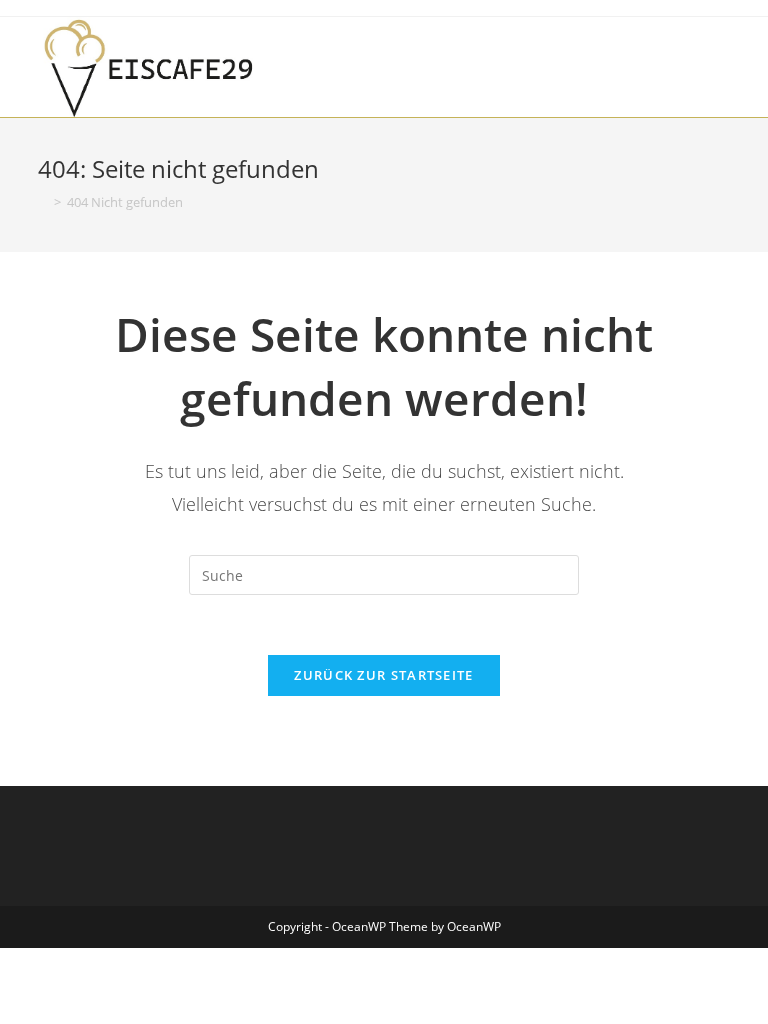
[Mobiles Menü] (723, 54)
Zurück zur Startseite (383, 675)
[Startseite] (43, 202)
